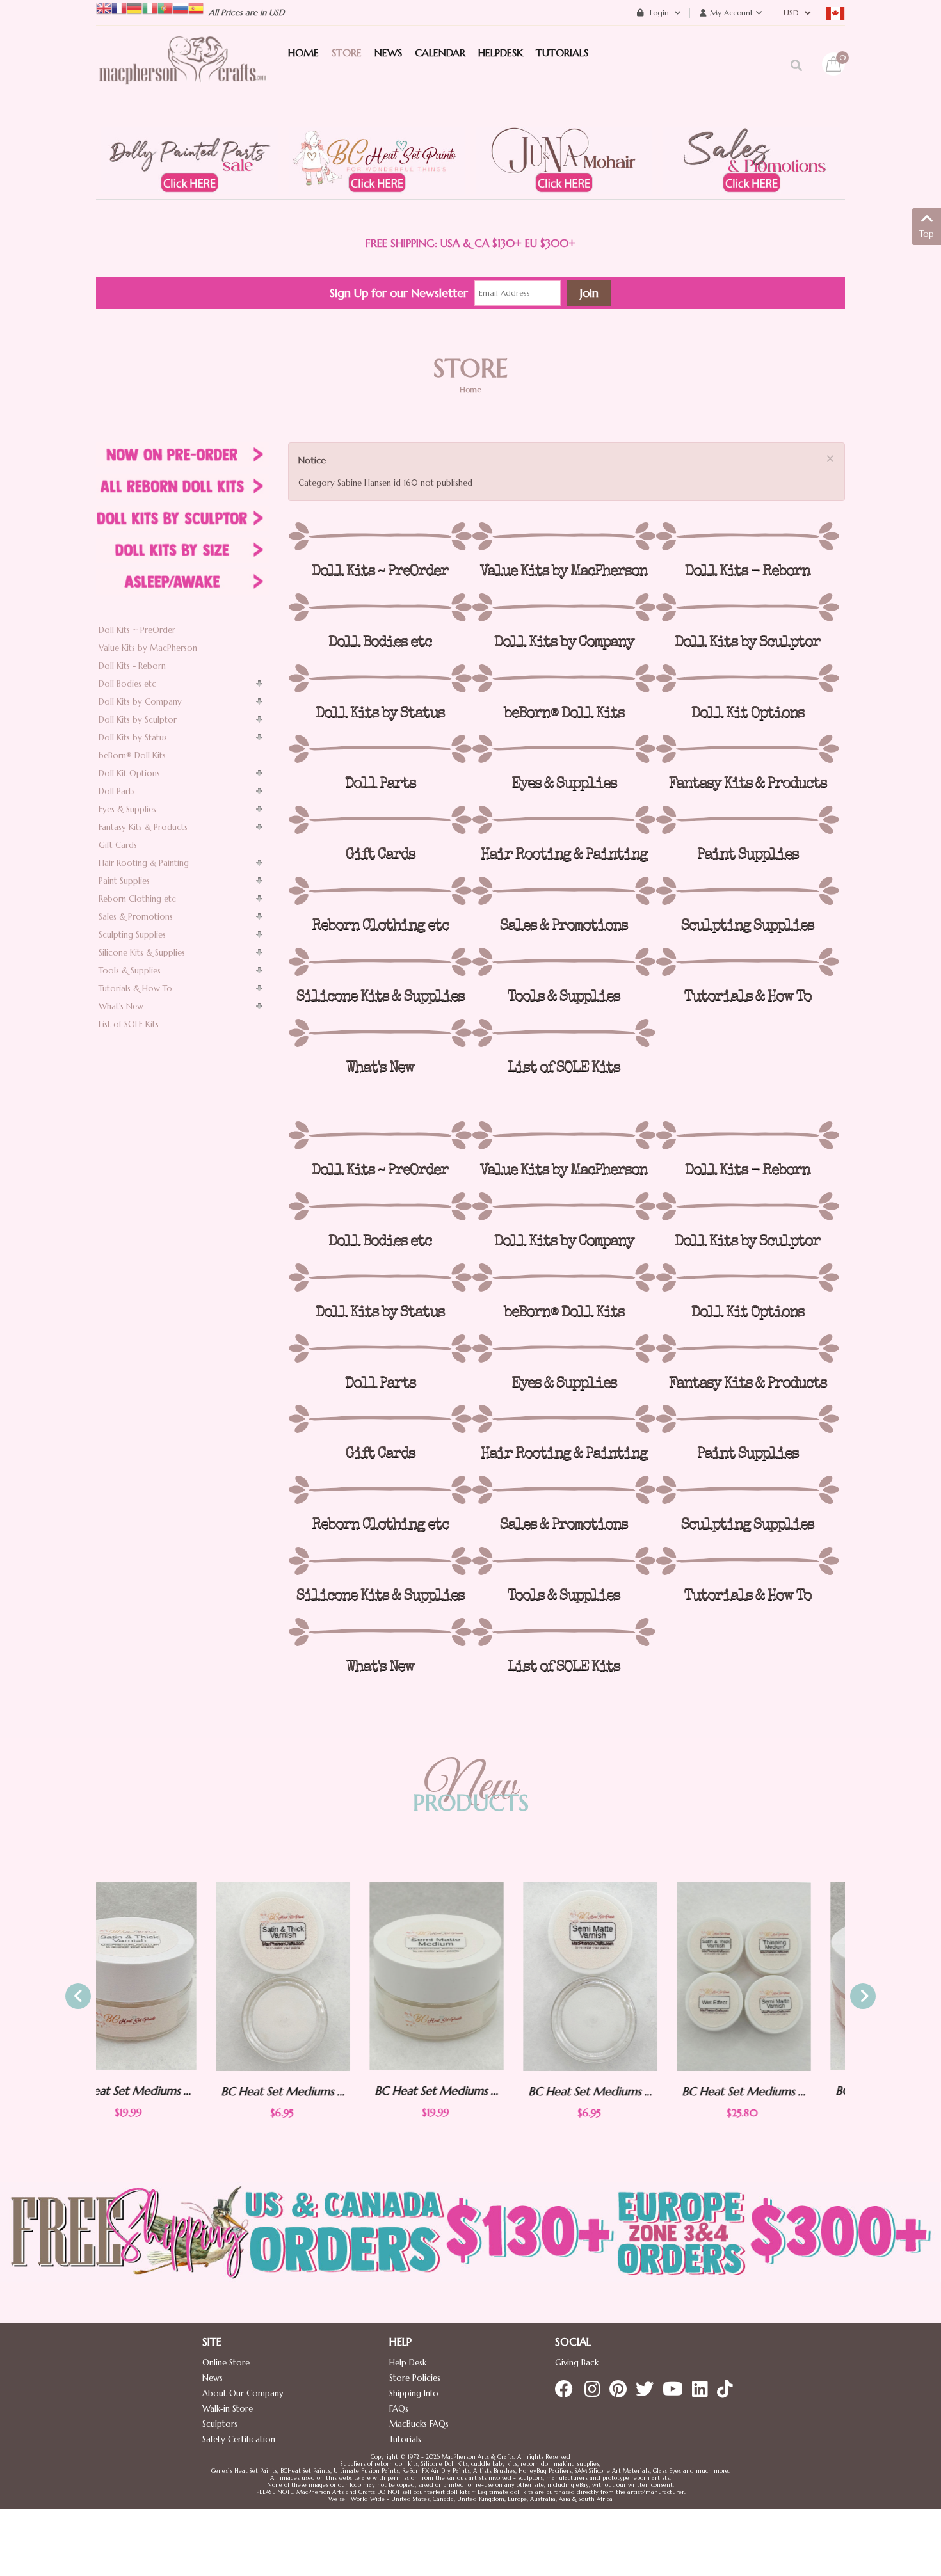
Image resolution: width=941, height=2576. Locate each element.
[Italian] (150, 7)
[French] (119, 7)
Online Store (226, 2363)
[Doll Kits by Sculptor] (747, 607)
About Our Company (243, 2393)
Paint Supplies (124, 881)
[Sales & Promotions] (564, 891)
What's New (121, 1006)
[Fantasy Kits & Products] (747, 749)
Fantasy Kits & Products (143, 827)
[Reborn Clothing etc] (380, 891)
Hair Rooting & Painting (144, 863)
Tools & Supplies (130, 971)
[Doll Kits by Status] (380, 678)
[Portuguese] (165, 7)
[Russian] (181, 7)
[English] (104, 7)
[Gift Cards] (380, 820)
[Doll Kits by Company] (564, 607)
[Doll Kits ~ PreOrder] (380, 536)
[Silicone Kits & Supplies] (380, 962)
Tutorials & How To (135, 988)
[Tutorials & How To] (747, 962)
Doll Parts (117, 791)
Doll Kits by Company (140, 702)
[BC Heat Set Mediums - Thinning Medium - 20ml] (778, 1976)
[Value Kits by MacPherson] (564, 536)
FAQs (399, 2409)
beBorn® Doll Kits (132, 756)
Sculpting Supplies (132, 935)
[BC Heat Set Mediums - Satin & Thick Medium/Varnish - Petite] (163, 1976)
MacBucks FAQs (419, 2424)
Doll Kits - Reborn (132, 666)
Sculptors (220, 2424)
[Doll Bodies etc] (380, 607)
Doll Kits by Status (133, 738)
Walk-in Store (228, 2409)
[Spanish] (196, 7)
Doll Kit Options (129, 773)
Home (470, 389)
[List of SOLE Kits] (564, 1033)
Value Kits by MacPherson (148, 648)
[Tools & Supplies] (564, 962)
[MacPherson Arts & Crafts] (182, 74)
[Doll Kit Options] (747, 678)
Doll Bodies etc (127, 684)
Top (927, 234)
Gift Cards (118, 845)
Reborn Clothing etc (137, 899)
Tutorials (405, 2439)
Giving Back (577, 2363)
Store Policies (415, 2378)
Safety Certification (239, 2439)
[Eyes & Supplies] (564, 749)
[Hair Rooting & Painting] (564, 820)
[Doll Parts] (380, 749)
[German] (134, 7)
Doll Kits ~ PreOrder (137, 630)
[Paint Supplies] (747, 820)
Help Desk (408, 2363)
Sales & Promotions (136, 917)
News (213, 2378)
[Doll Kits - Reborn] (747, 536)
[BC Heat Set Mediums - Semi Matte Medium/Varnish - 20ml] (317, 1976)
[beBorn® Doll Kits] (564, 678)
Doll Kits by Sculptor (138, 720)
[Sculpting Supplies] (747, 891)
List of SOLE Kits (129, 1024)
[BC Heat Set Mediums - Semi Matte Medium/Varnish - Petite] (470, 1976)
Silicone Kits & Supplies (142, 953)
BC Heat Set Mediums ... (164, 2091)
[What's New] (380, 1033)
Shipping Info (414, 2393)
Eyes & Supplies (127, 809)
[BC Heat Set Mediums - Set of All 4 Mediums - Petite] (624, 1976)
